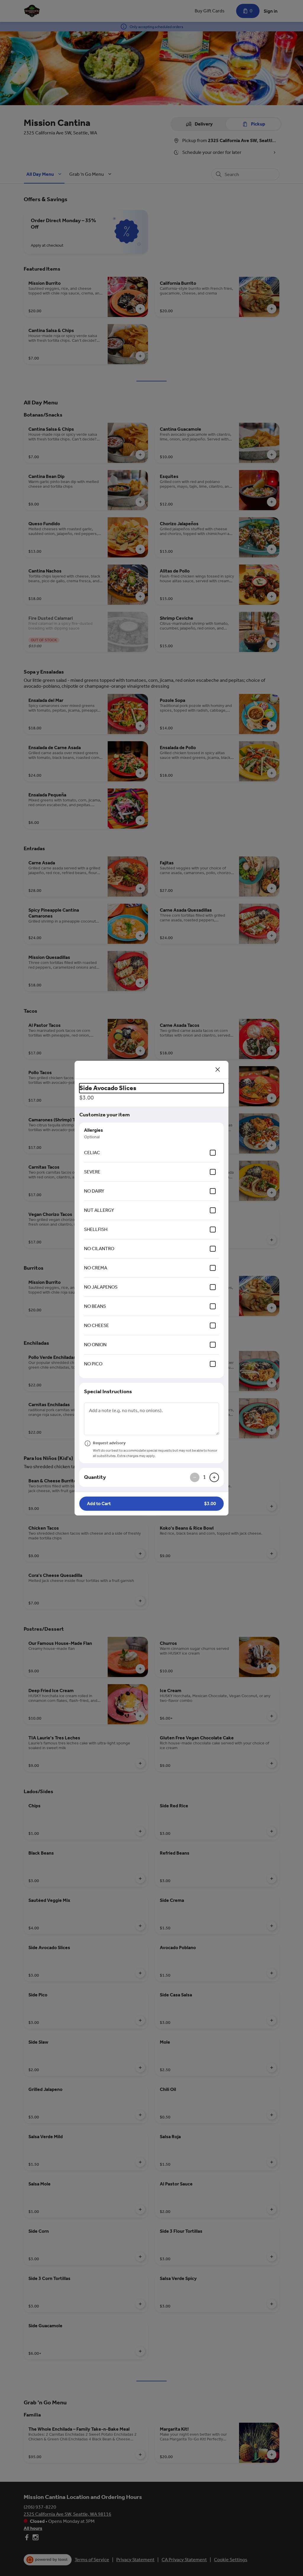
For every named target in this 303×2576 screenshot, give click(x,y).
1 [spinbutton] (204, 1477)
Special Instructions (108, 1391)
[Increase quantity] (214, 1477)
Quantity (95, 1477)
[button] (151, 1504)
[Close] (218, 1070)
